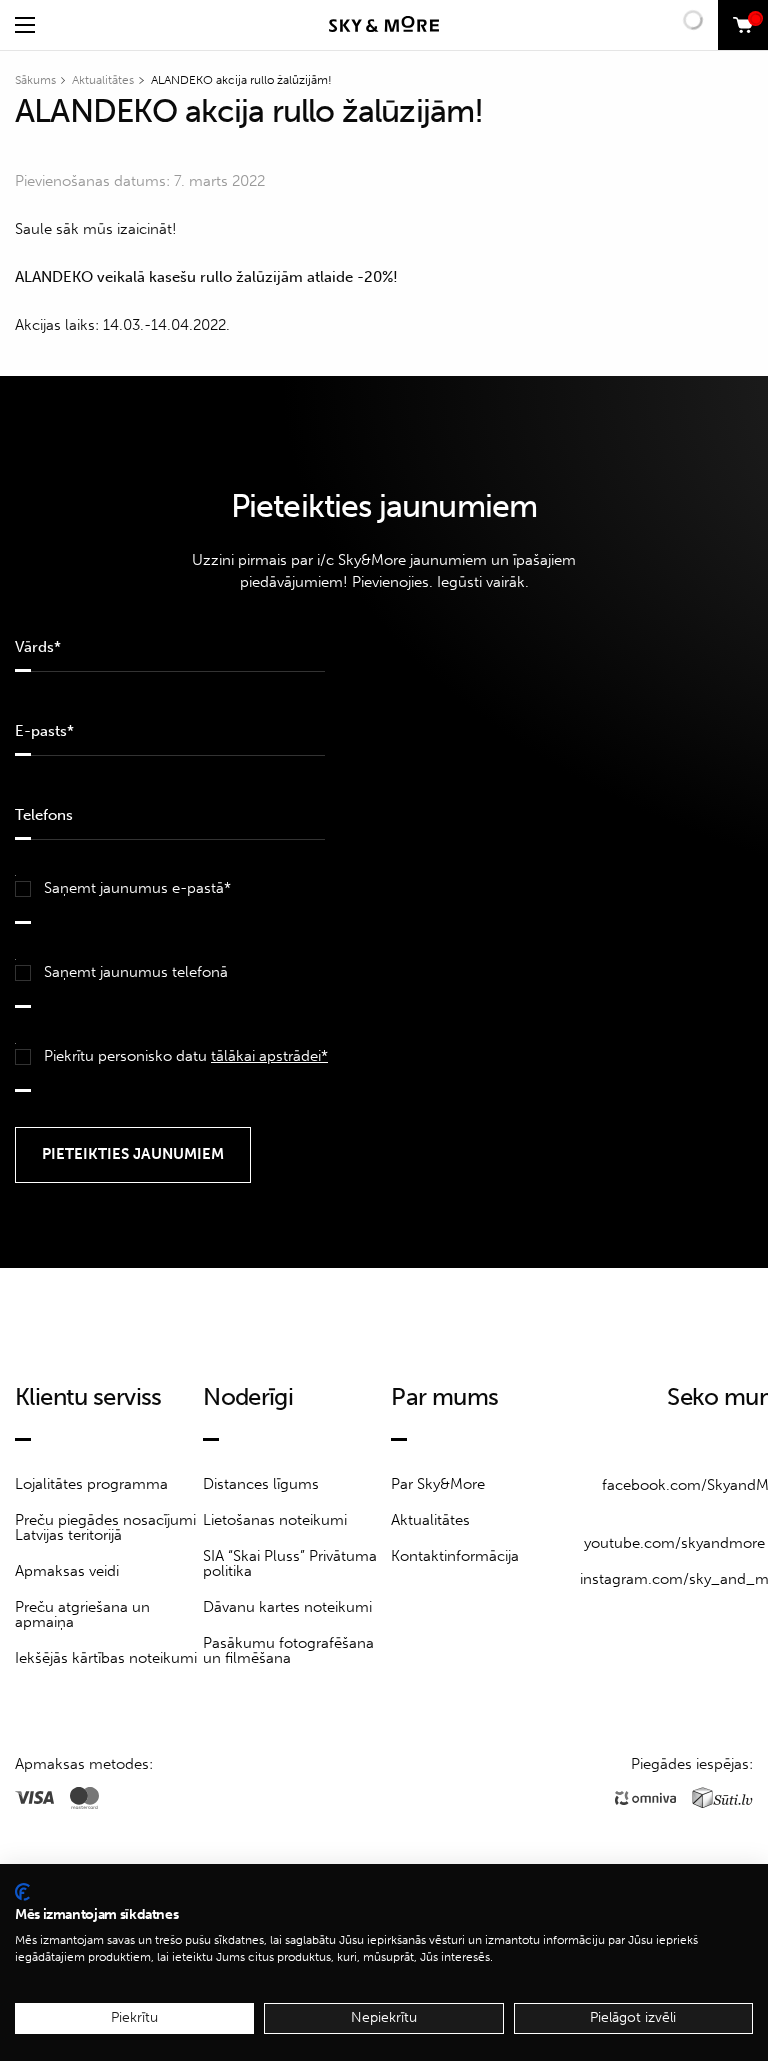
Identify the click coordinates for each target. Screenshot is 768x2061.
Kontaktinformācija (455, 1556)
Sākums (35, 80)
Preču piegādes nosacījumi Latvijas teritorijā (105, 1527)
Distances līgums (261, 1484)
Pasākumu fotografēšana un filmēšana (288, 1650)
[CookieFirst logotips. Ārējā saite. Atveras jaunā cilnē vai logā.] (22, 1892)
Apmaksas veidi (67, 1571)
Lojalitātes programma (91, 1484)
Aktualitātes (103, 80)
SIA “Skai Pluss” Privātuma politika (290, 1563)
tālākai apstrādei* (269, 1056)
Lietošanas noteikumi (275, 1520)
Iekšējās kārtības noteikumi (106, 1658)
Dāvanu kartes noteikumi (287, 1607)
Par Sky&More (438, 1484)
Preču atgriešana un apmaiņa (82, 1614)
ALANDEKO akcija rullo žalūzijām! (241, 80)
